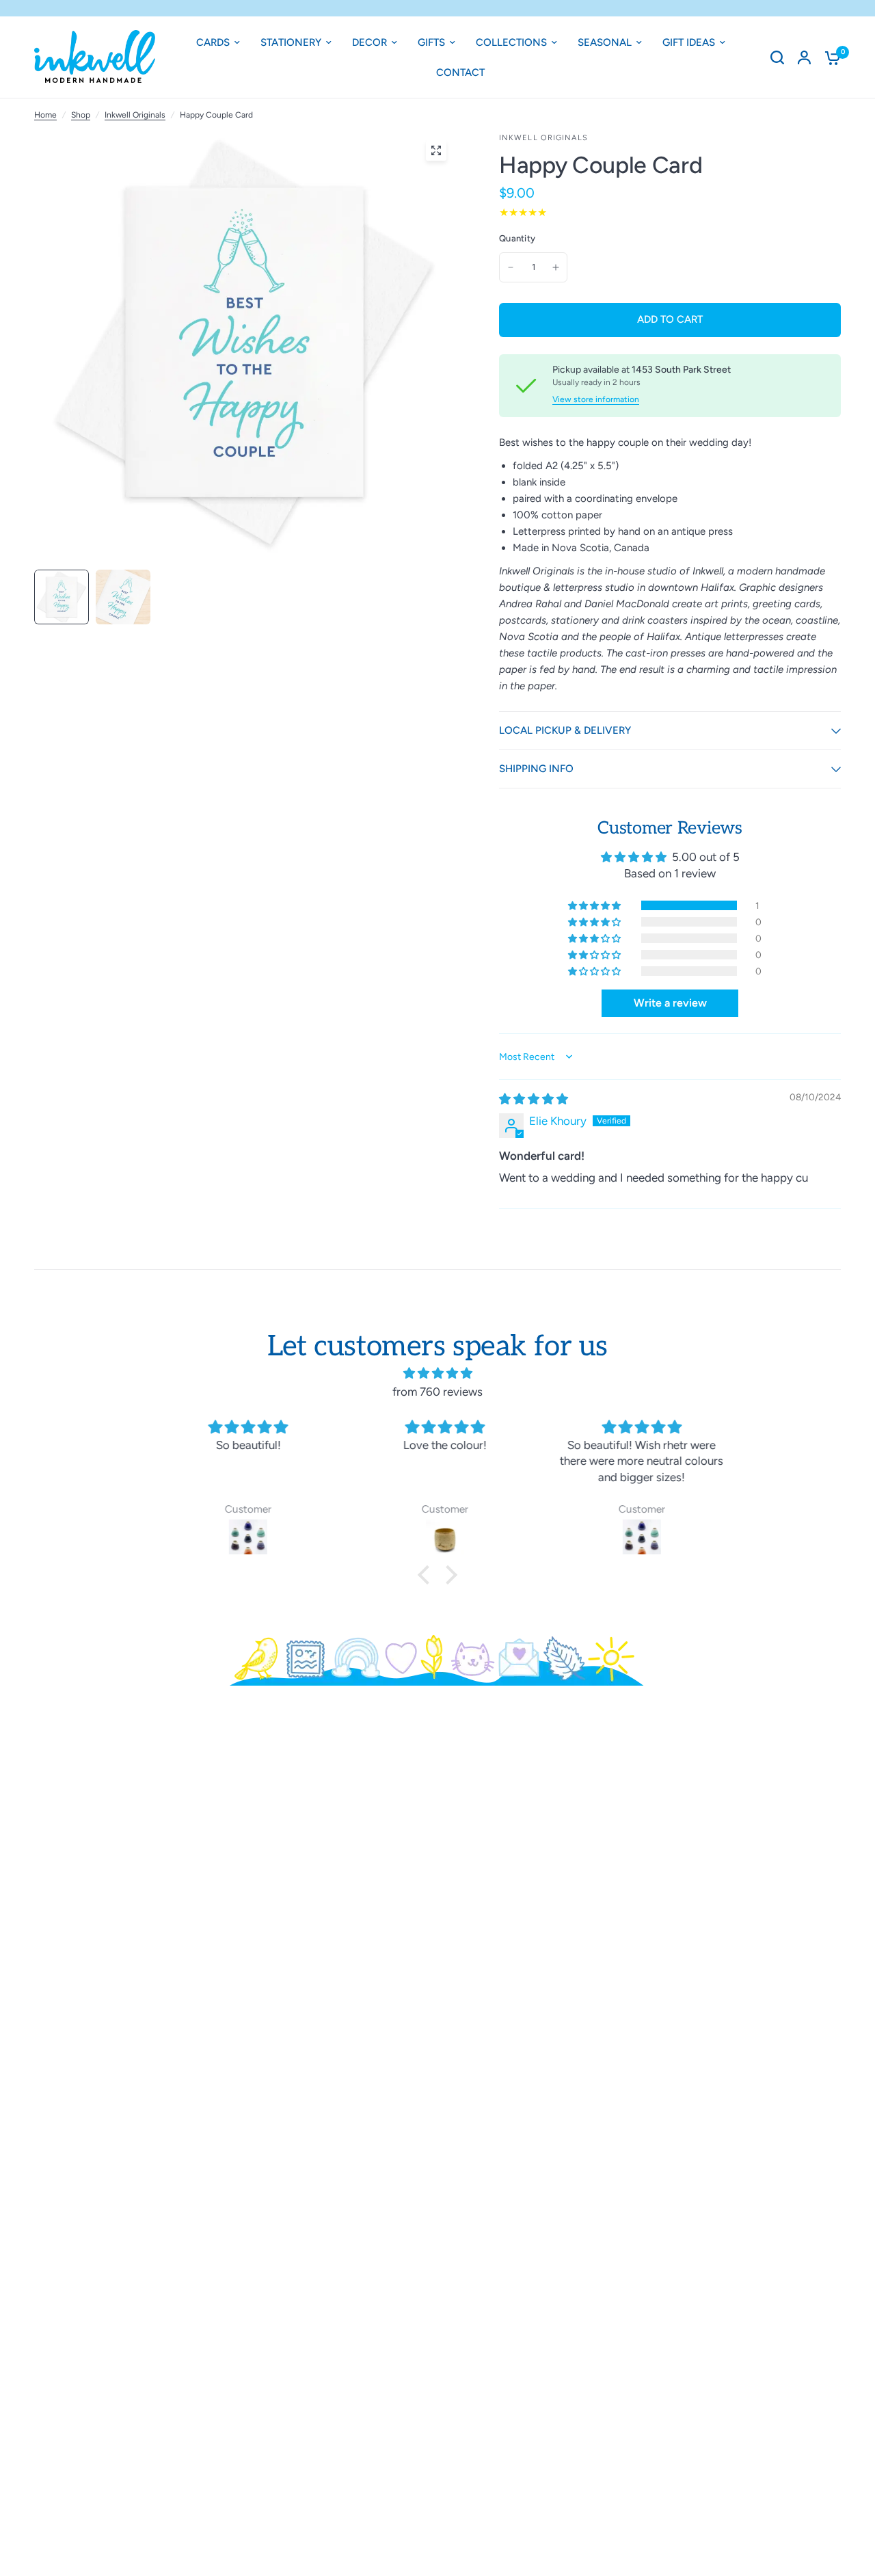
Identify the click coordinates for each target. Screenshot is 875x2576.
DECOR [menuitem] (369, 42)
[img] (534, 1099)
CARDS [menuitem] (213, 42)
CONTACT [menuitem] (460, 72)
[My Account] (804, 57)
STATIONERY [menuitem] (291, 42)
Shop (81, 115)
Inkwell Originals (135, 115)
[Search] (777, 57)
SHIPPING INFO (536, 769)
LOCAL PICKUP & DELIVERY (565, 730)
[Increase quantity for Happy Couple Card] (556, 267)
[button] (595, 905)
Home (45, 115)
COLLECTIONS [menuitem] (511, 42)
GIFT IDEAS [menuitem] (689, 42)
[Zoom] (436, 150)
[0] (829, 57)
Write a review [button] (670, 1003)
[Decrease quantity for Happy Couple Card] (511, 267)
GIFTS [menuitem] (431, 42)
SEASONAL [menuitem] (605, 42)
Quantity (517, 238)
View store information (596, 399)
